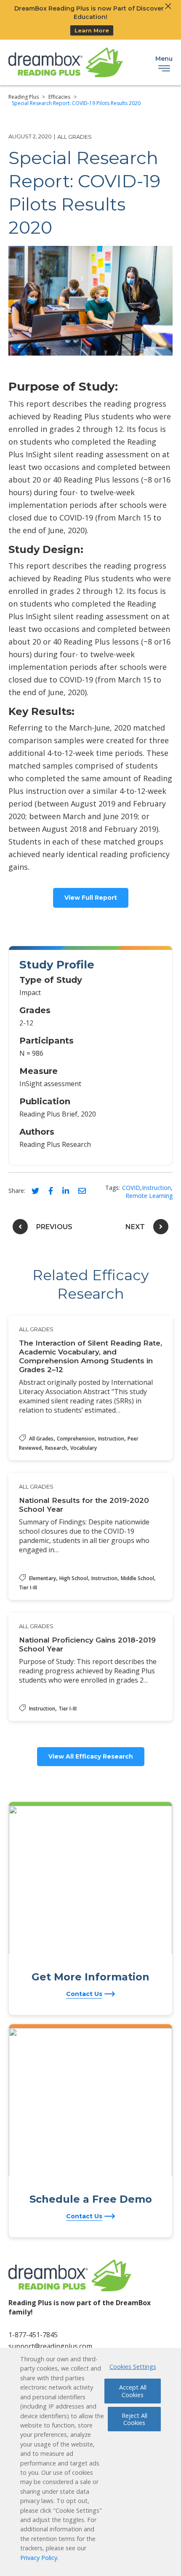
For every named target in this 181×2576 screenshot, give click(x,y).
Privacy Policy (39, 2558)
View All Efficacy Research (91, 1756)
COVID (131, 1188)
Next (135, 1227)
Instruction (156, 1188)
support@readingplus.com (50, 2346)
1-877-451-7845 (33, 2335)
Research (56, 1448)
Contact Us (84, 1994)
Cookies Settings (133, 2367)
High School (74, 1578)
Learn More (92, 30)
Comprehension (76, 1439)
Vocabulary (84, 1448)
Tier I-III (28, 1587)
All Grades (75, 137)
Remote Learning (149, 1196)
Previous (54, 1227)
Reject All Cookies (134, 2419)
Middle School (137, 1578)
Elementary (43, 1578)
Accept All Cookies (133, 2391)
